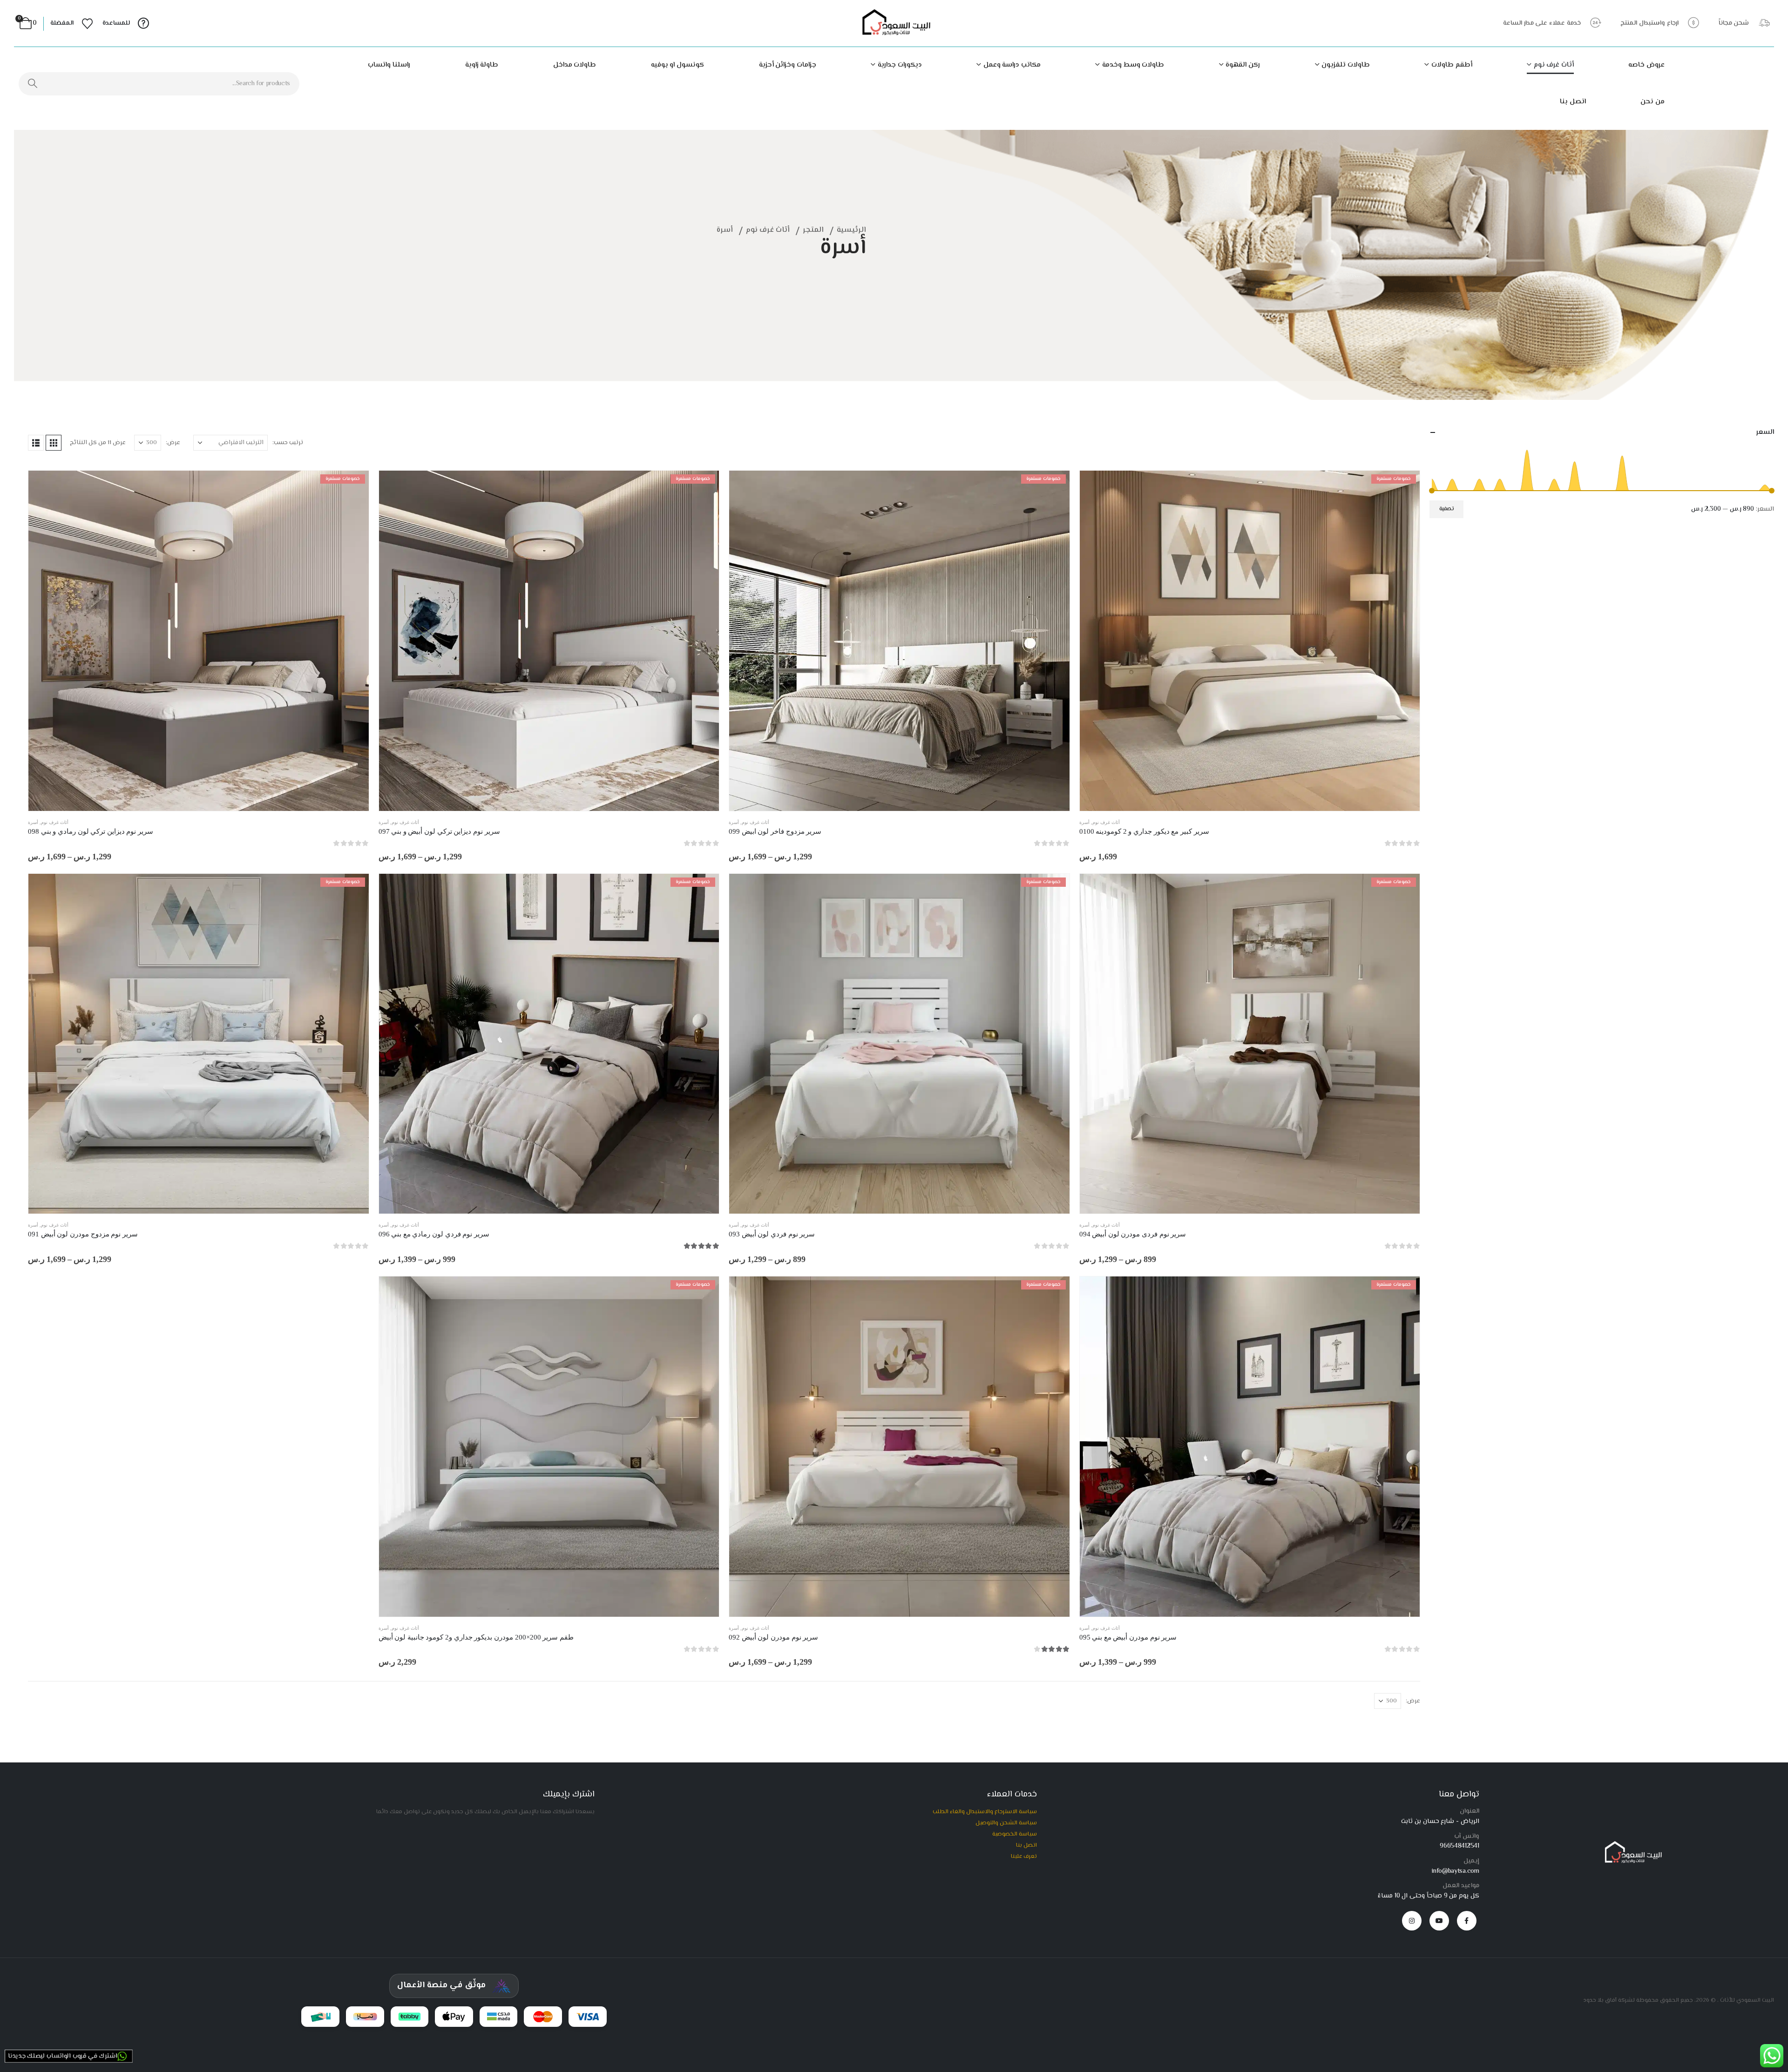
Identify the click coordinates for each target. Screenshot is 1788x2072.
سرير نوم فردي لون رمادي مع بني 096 (434, 1234)
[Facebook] (1467, 1921)
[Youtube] (1439, 1921)
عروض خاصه (1646, 65)
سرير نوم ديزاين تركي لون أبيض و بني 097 (439, 831)
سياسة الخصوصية (1015, 1834)
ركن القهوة (1243, 65)
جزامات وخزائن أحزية (788, 65)
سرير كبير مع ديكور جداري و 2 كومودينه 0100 (1144, 831)
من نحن (1653, 102)
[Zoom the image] (1631, 1845)
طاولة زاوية (482, 65)
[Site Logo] (894, 24)
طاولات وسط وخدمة (1133, 65)
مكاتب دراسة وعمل (1012, 65)
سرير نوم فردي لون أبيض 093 (772, 1234)
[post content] (1250, 641)
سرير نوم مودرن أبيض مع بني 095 (1128, 1637)
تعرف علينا (1024, 1856)
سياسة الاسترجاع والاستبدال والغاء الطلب (985, 1812)
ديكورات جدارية (900, 65)
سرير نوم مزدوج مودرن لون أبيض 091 (83, 1234)
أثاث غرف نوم (1554, 65)
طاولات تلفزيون (1346, 65)
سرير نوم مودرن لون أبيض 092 (773, 1637)
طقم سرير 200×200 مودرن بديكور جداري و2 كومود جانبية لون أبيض (476, 1637)
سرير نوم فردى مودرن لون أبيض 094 (1133, 1234)
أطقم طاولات (1452, 65)
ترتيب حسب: (288, 443)
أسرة (1084, 822)
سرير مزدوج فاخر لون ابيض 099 (775, 831)
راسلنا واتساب (389, 65)
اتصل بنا (1573, 102)
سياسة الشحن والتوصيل (1006, 1823)
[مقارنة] (1406, 528)
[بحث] (33, 84)
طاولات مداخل (575, 65)
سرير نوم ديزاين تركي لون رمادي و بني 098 (91, 831)
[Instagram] (1412, 1921)
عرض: (173, 443)
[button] (54, 443)
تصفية (1447, 509)
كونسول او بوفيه (677, 65)
